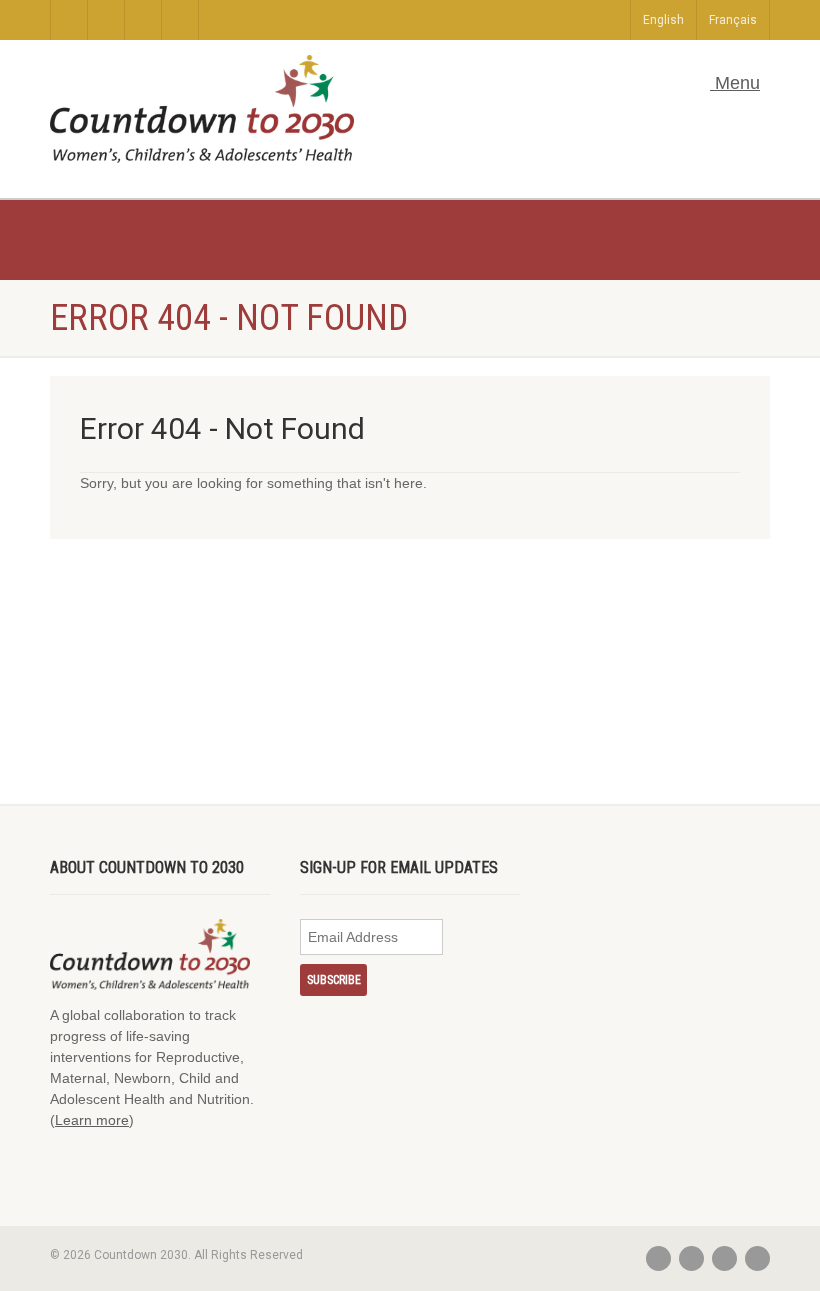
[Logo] (202, 109)
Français (733, 20)
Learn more (92, 1120)
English (663, 20)
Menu (735, 83)
